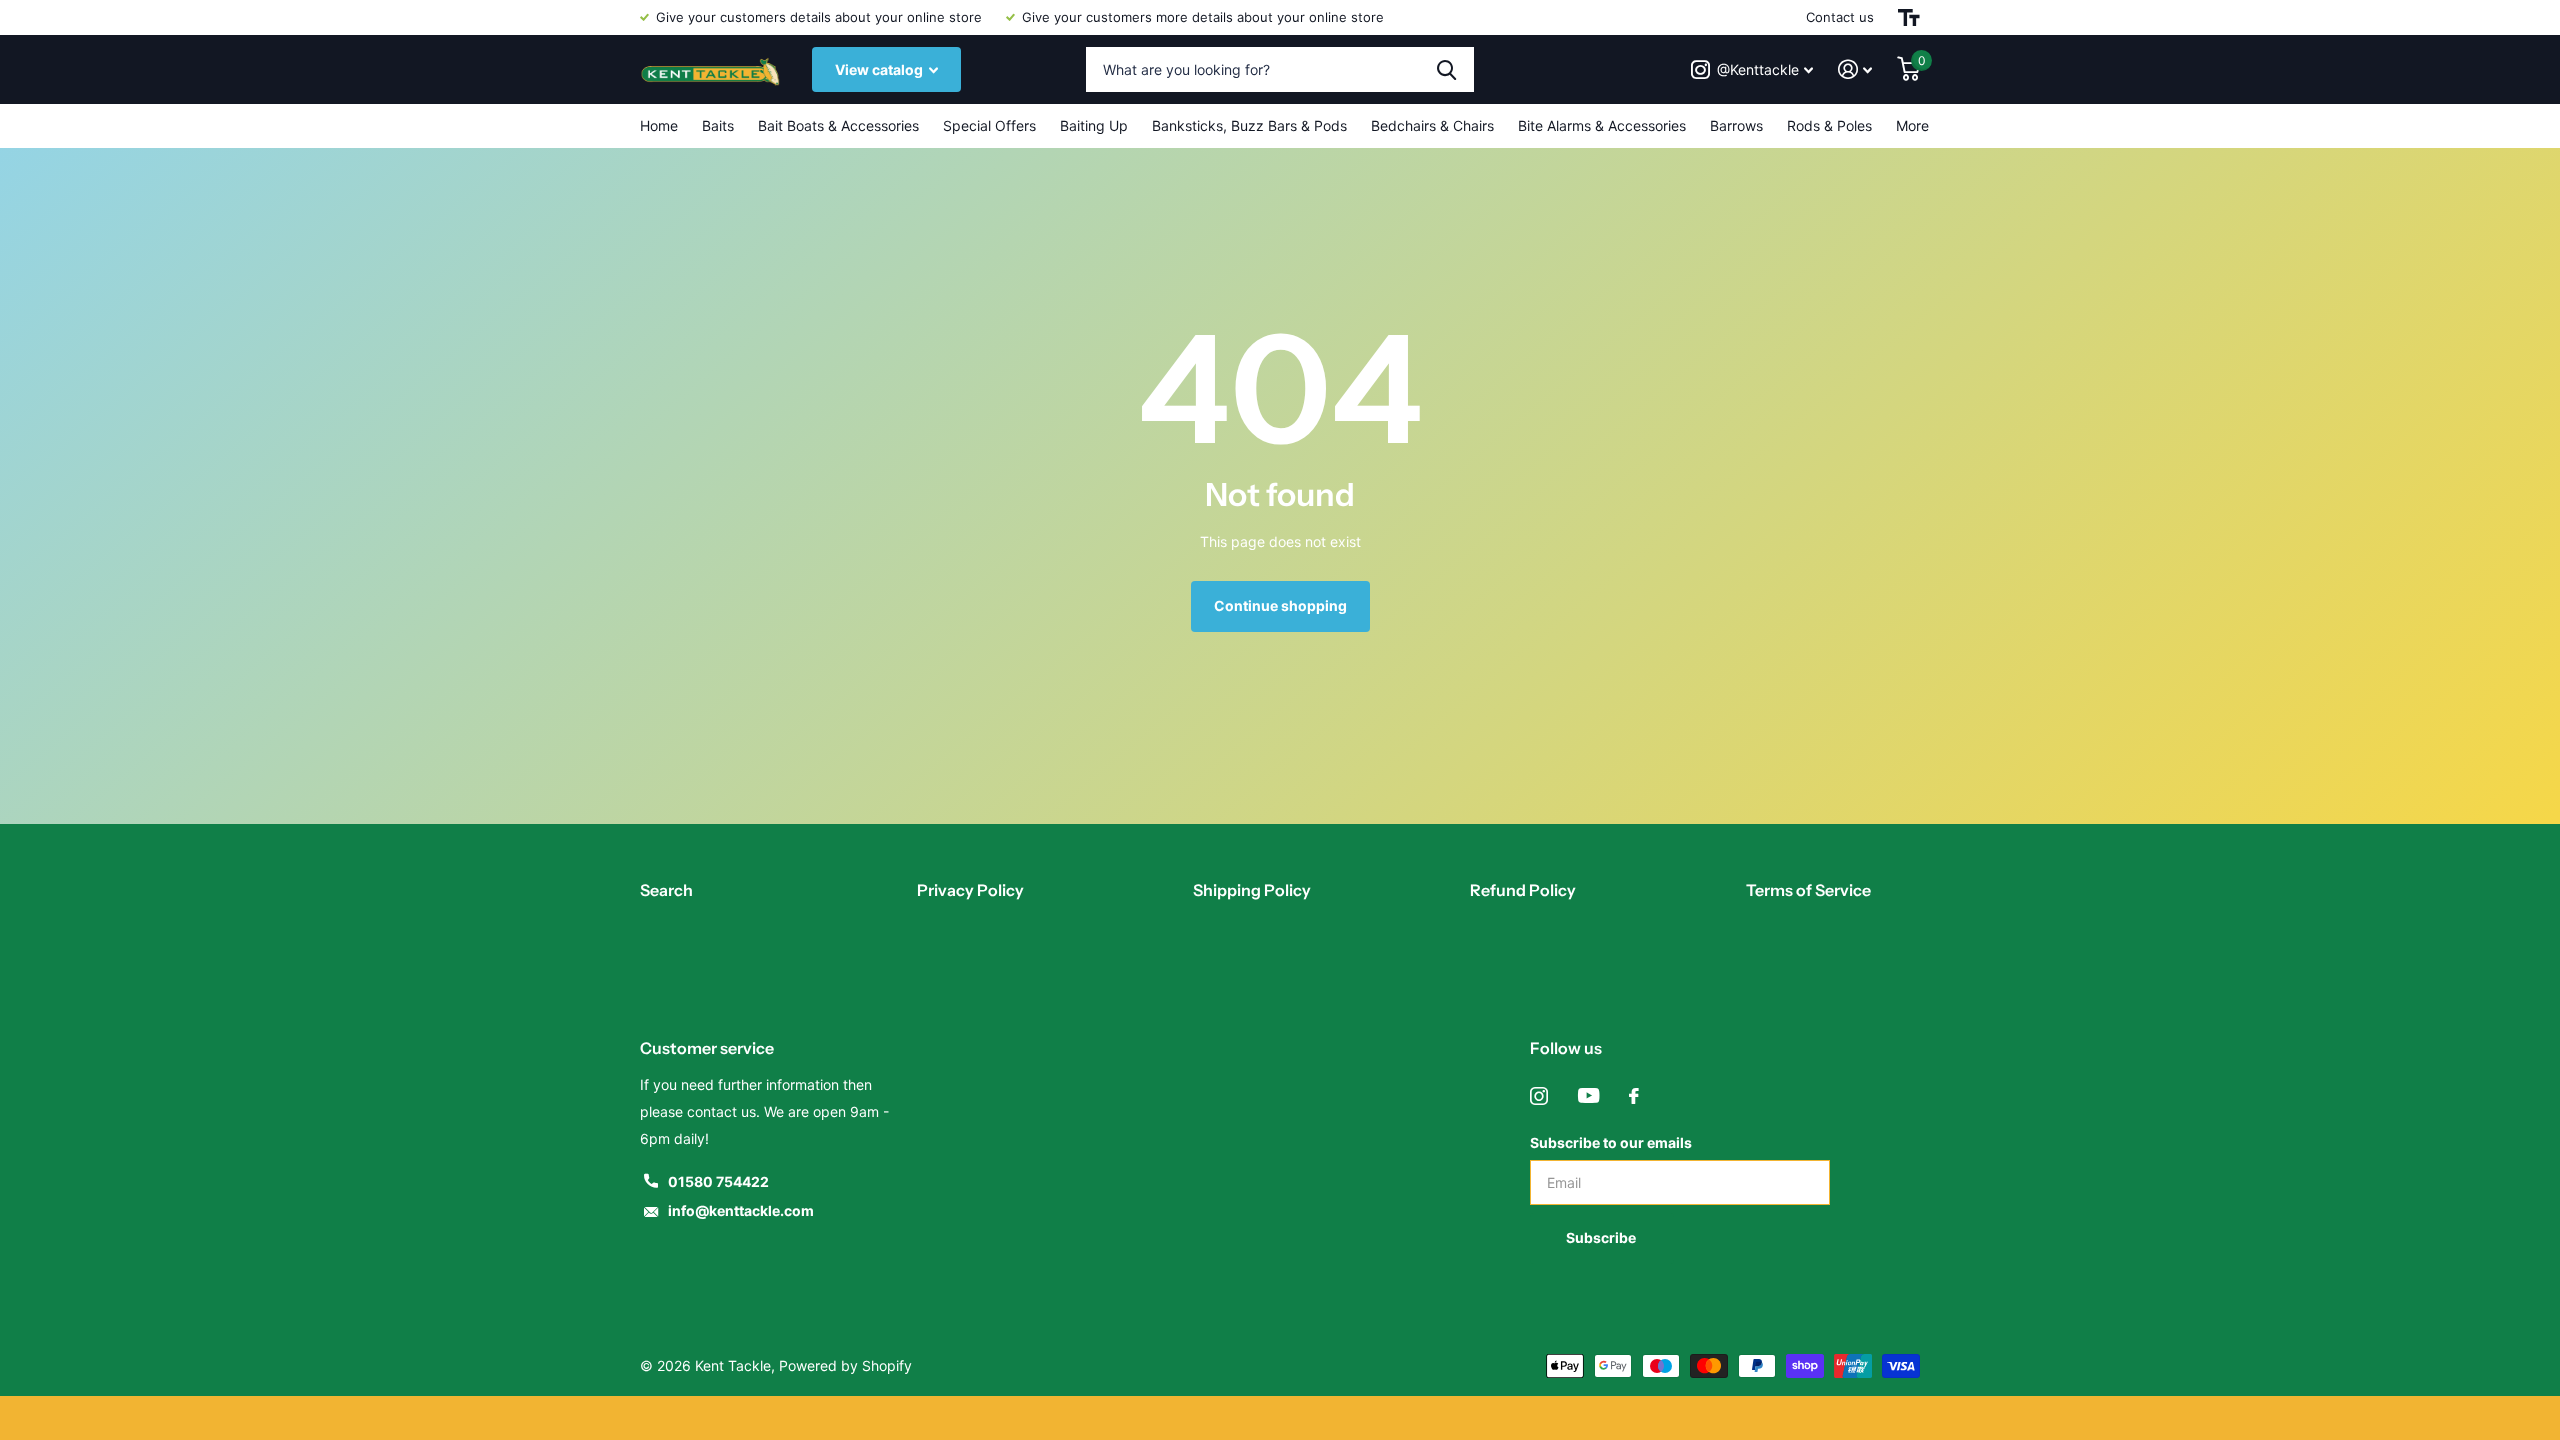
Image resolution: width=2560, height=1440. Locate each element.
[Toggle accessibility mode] (1909, 17)
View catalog (880, 69)
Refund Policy (1523, 890)
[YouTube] (1588, 1096)
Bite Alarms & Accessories (1602, 125)
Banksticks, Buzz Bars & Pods (1249, 125)
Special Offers (989, 125)
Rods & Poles (1829, 125)
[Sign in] (1855, 69)
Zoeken (1446, 69)
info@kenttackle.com (741, 1210)
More (1912, 125)
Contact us (1840, 17)
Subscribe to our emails (1611, 1142)
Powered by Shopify (845, 1365)
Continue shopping (1280, 605)
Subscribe (1602, 1237)
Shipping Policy (1252, 890)
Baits (718, 125)
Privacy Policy (970, 890)
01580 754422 (718, 1181)
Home (659, 125)
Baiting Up (1094, 125)
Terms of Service (1808, 890)
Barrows (1736, 125)
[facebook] (1634, 1096)
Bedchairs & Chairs (1432, 125)
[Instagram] (1539, 1096)
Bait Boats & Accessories (838, 125)
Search (666, 890)
